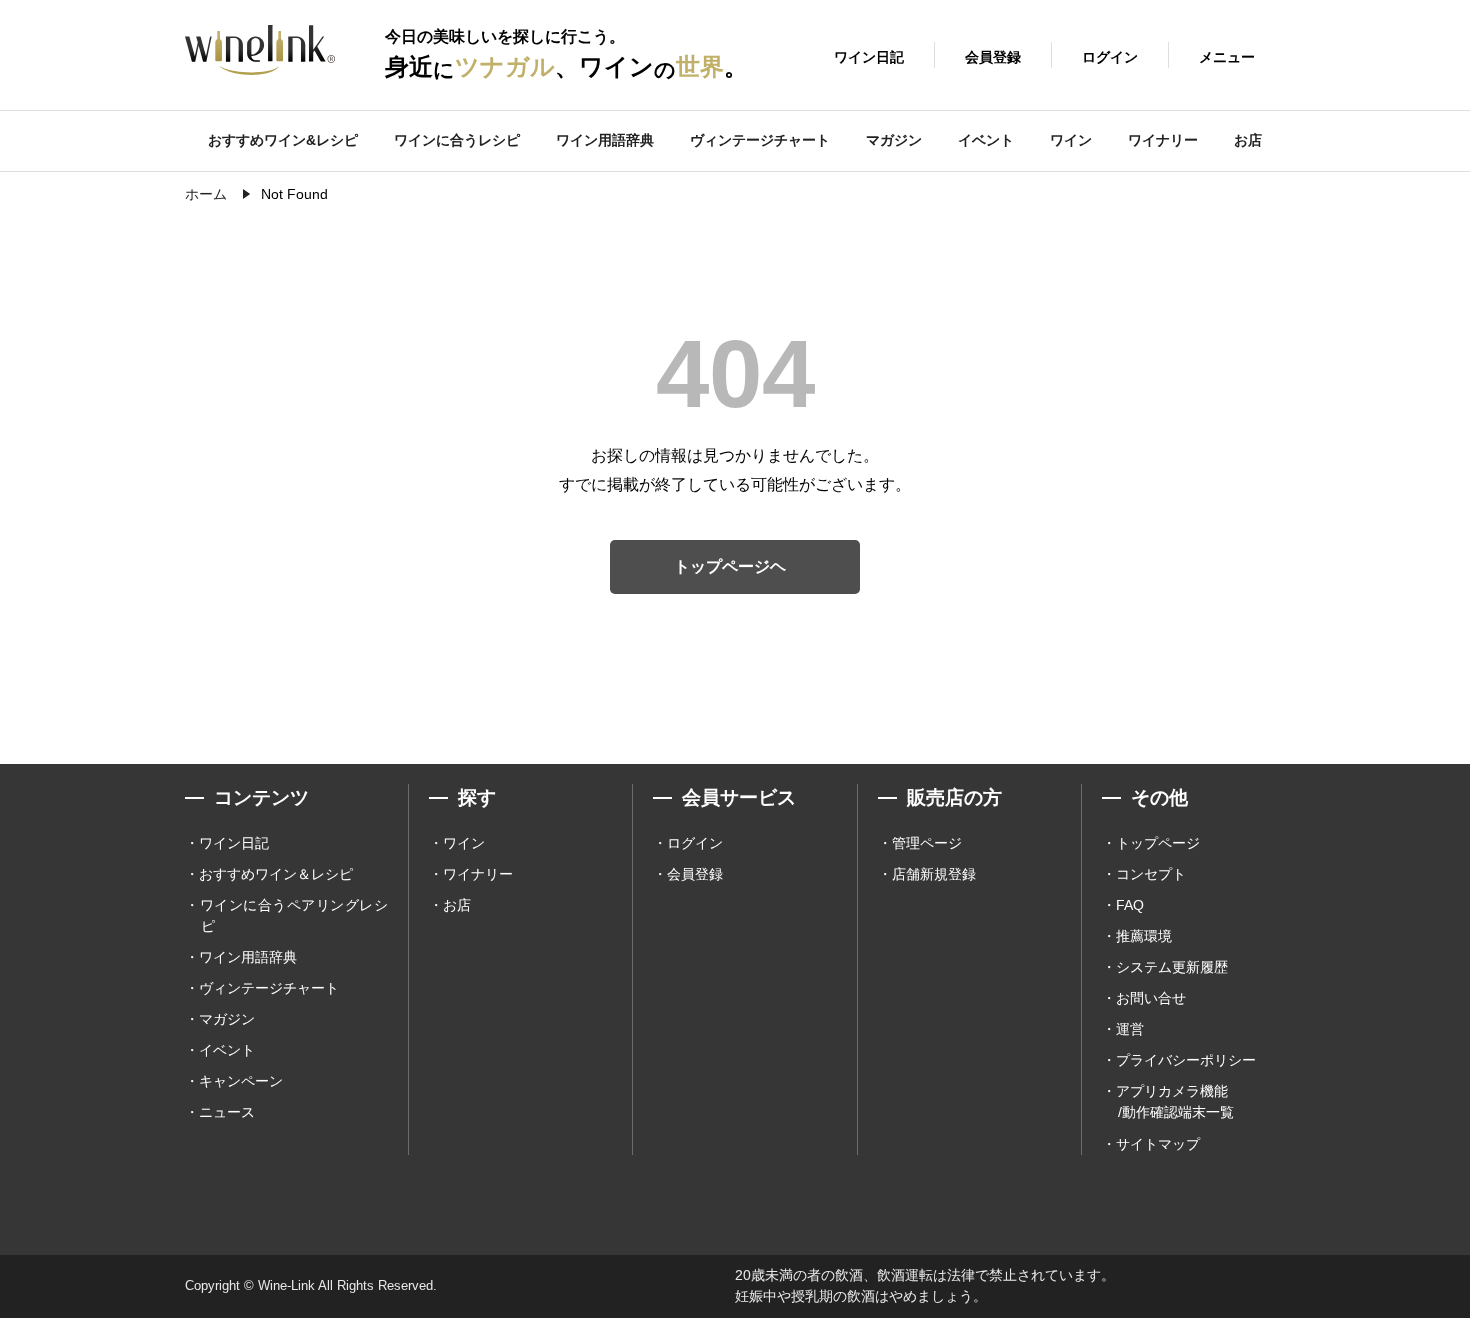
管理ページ (927, 843)
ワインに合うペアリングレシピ (294, 915)
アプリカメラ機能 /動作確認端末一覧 (1175, 1101)
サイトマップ (1158, 1144)
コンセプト (1151, 874)
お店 (1248, 140)
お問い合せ (1151, 998)
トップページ (1158, 843)
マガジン (894, 140)
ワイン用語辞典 (605, 140)
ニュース (227, 1112)
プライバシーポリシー (1186, 1060)
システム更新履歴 (1172, 967)
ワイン (1071, 140)
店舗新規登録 (934, 874)
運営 (1130, 1029)
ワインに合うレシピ (457, 140)
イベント (986, 140)
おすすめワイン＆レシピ (276, 874)
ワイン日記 (234, 843)
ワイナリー (1163, 140)
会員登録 (695, 874)
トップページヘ (730, 566)
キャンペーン (241, 1081)
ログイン (695, 843)
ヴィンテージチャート (760, 140)
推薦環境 (1144, 936)
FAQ (1130, 905)
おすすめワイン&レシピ (283, 140)
